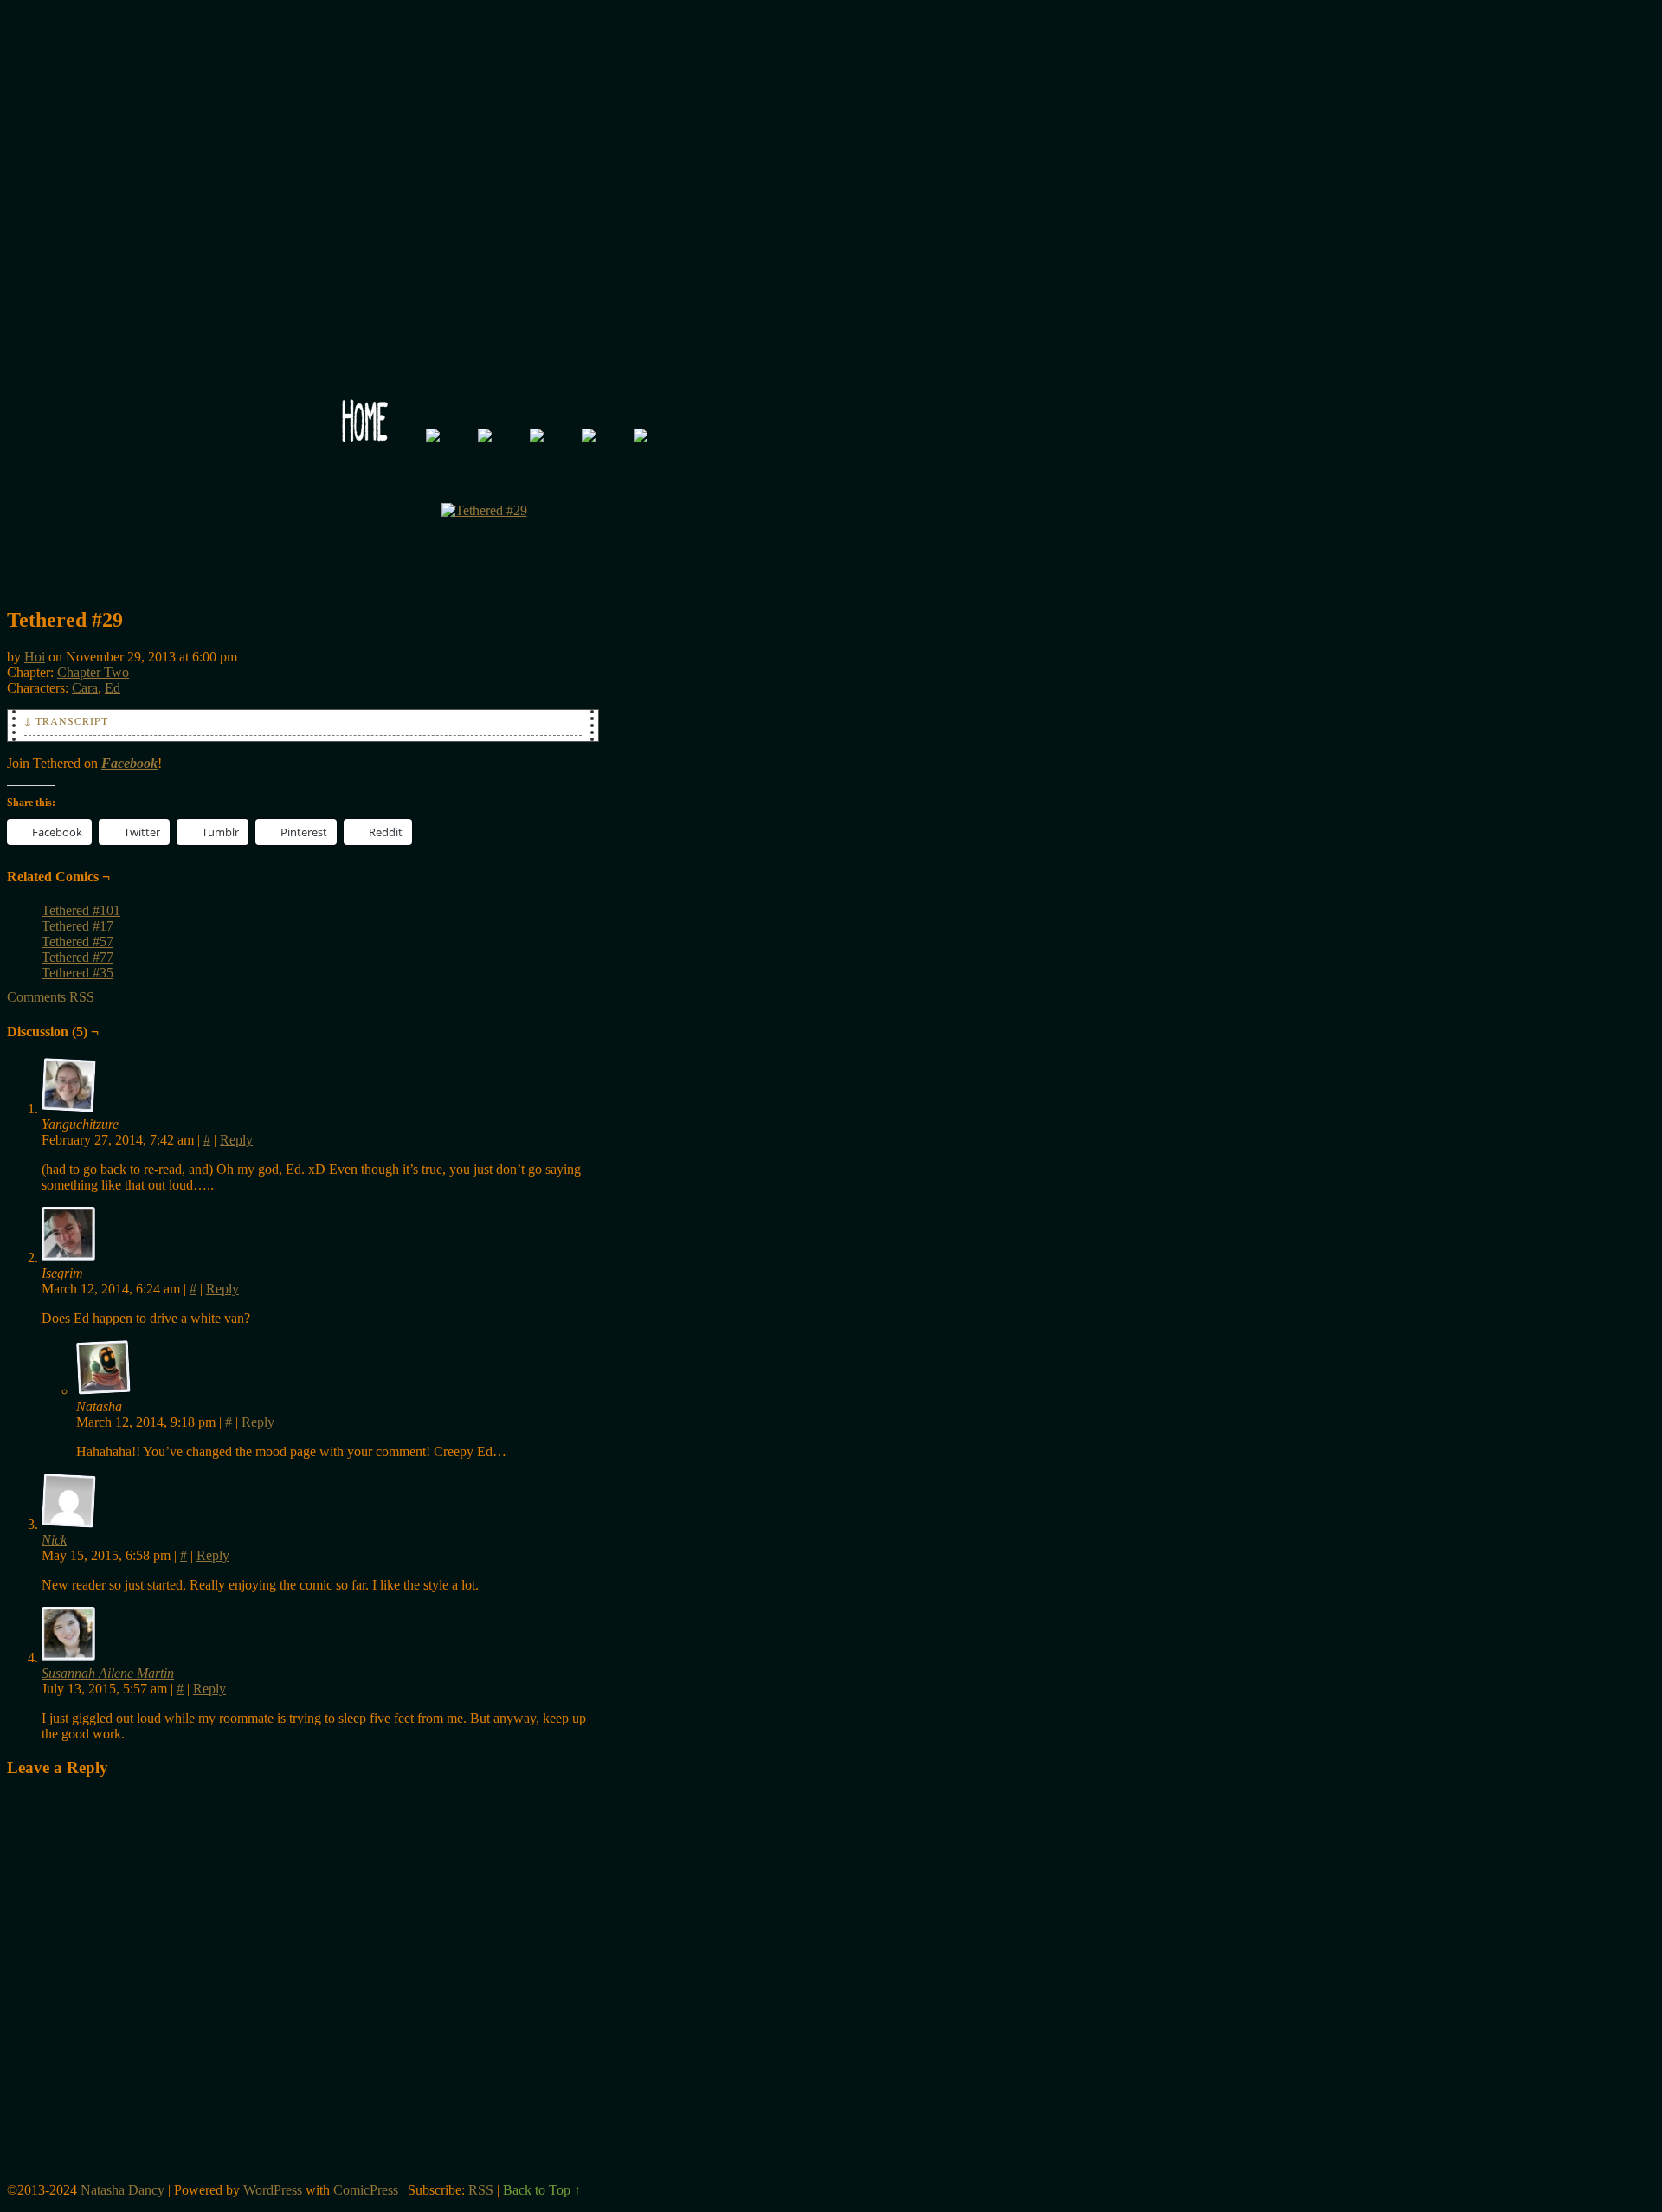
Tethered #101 (81, 910)
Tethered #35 (77, 973)
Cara (85, 688)
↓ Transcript (66, 720)
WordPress (273, 2190)
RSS (481, 2190)
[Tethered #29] (484, 510)
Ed (113, 688)
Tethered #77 (77, 957)
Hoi (35, 657)
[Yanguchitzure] (69, 1086)
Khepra (484, 221)
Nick (54, 1540)
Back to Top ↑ (542, 2190)
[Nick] (69, 1524)
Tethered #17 (77, 926)
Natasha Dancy (122, 2190)
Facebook (129, 763)
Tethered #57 (77, 942)
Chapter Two (93, 672)
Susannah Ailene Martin (108, 1673)
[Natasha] (104, 1368)
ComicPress (366, 2190)
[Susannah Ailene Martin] (69, 1657)
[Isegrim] (69, 1235)
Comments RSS (51, 997)
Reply (236, 1140)
